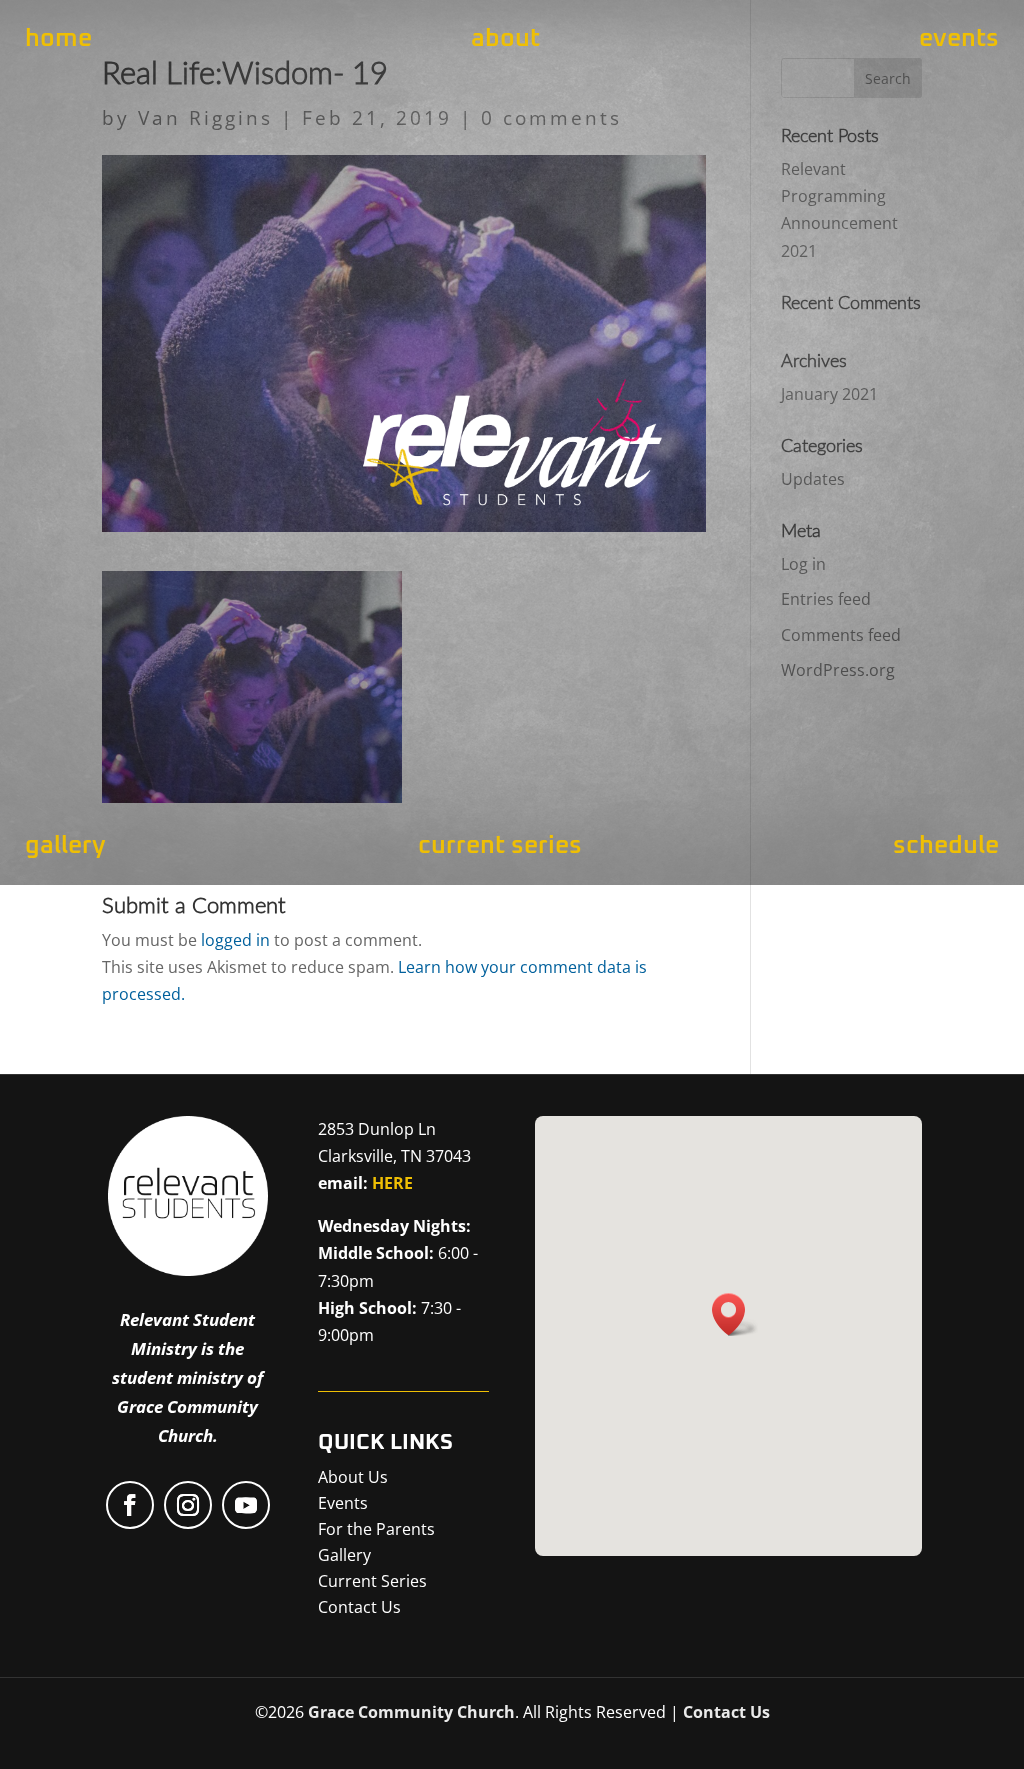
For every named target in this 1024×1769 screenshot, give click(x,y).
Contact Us (726, 1712)
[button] (735, 1314)
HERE (392, 1183)
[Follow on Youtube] (246, 1505)
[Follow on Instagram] (188, 1505)
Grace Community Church (411, 1712)
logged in (235, 940)
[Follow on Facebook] (130, 1505)
